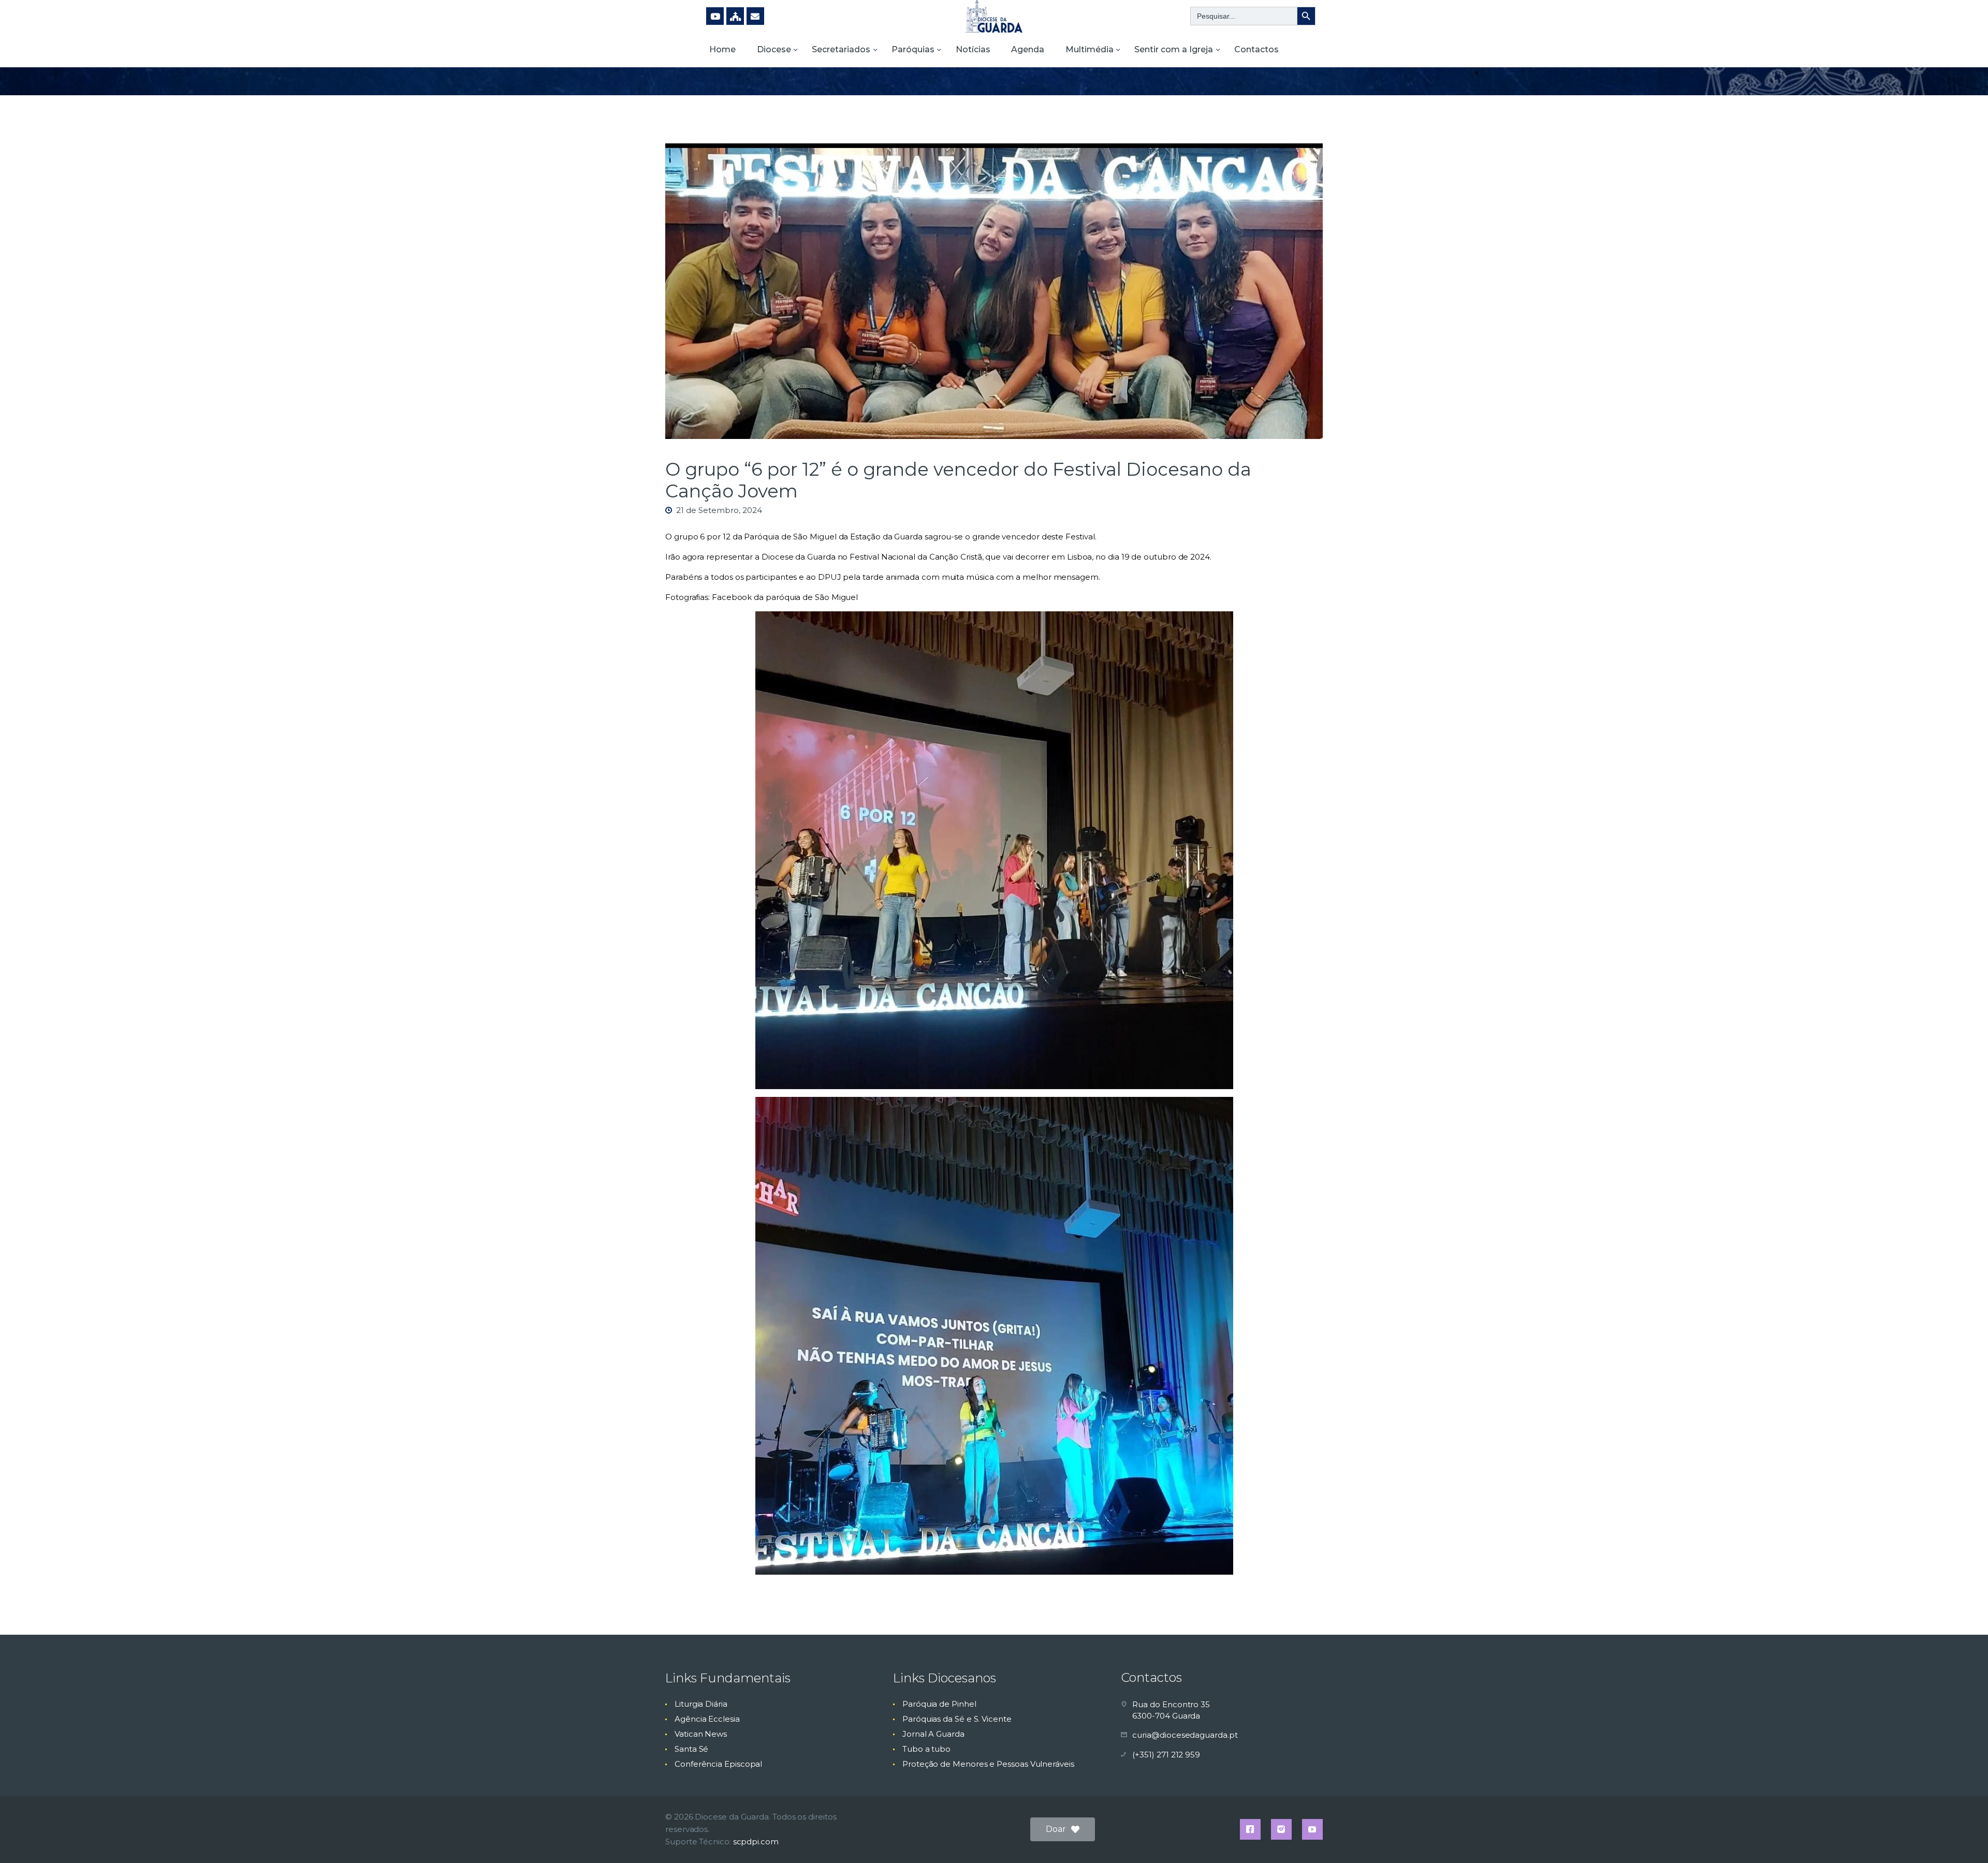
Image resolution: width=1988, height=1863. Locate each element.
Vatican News (701, 1734)
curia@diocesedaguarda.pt (1185, 1735)
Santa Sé (691, 1749)
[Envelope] (755, 16)
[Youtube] (715, 16)
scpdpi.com (756, 1842)
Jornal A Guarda (933, 1734)
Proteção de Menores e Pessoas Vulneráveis (988, 1764)
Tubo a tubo (926, 1749)
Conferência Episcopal (718, 1764)
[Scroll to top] (1962, 1838)
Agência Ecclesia (707, 1719)
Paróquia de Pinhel (939, 1704)
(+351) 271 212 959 (1166, 1755)
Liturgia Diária (701, 1704)
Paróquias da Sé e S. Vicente (957, 1719)
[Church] (735, 16)
